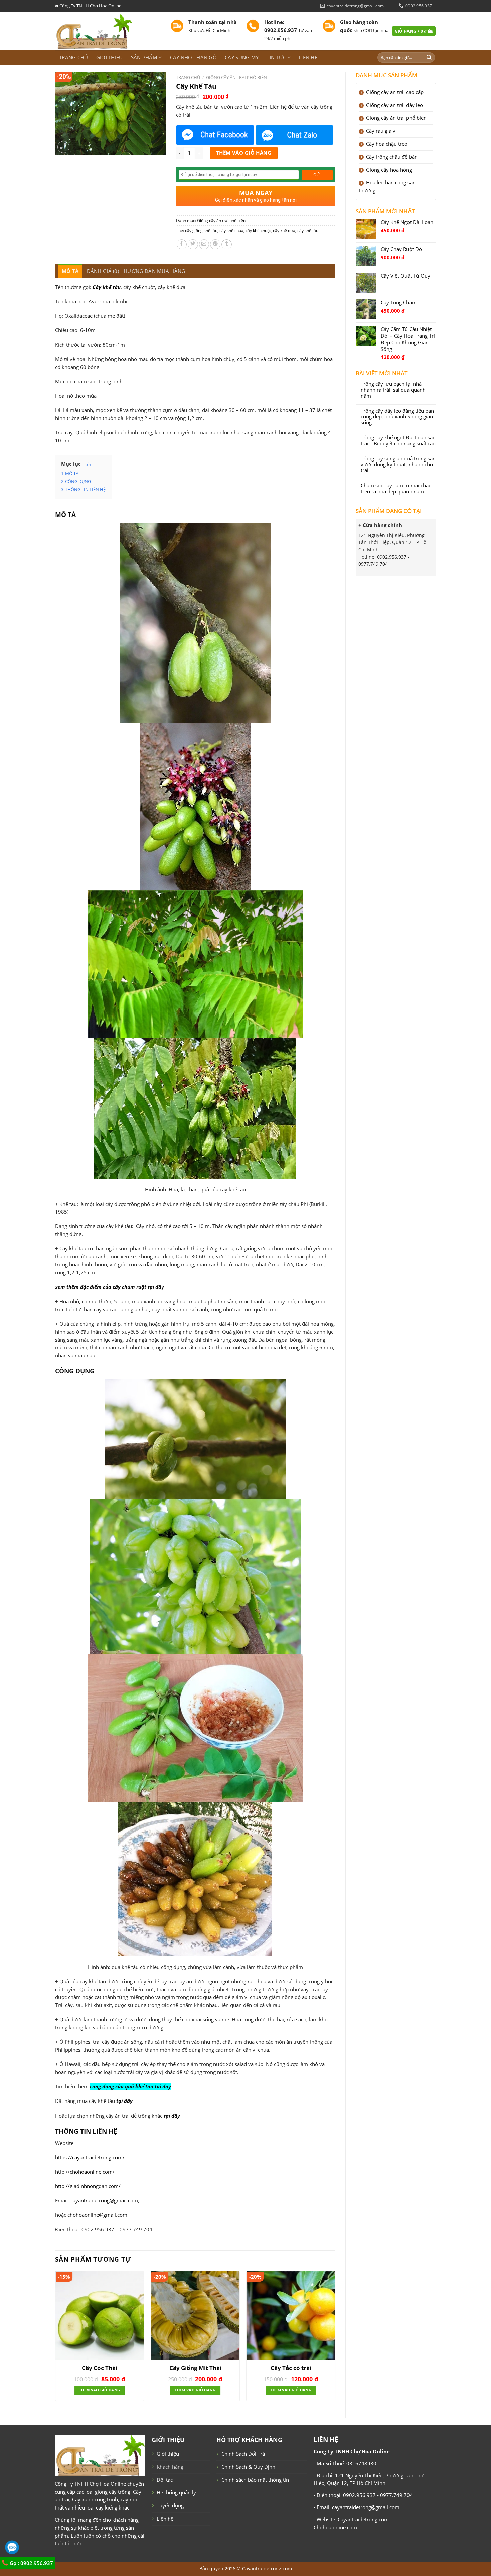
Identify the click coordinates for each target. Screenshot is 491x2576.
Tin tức (276, 57)
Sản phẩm (144, 57)
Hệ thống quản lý (176, 2492)
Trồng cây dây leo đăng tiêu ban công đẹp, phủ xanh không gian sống (397, 417)
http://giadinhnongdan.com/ (88, 2186)
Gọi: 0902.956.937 (31, 2563)
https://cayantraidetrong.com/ (90, 2157)
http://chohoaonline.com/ (85, 2172)
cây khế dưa (284, 230)
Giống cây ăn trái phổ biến (236, 77)
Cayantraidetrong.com (267, 2568)
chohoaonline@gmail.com (97, 2215)
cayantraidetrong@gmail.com (104, 2200)
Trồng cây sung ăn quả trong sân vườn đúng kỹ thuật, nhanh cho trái (398, 465)
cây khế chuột (258, 230)
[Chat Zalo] (295, 135)
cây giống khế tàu (201, 230)
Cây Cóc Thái (100, 2368)
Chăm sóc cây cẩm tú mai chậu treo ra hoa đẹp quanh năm (396, 489)
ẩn (89, 464)
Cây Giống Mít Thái (195, 2368)
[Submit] (429, 58)
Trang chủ (74, 57)
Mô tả (70, 271)
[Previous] (55, 2339)
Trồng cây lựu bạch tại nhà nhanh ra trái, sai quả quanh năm (393, 390)
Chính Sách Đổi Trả (243, 2454)
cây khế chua (231, 230)
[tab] (70, 271)
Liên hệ (308, 57)
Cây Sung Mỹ (242, 57)
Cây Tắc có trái (291, 2368)
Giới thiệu (110, 57)
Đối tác (165, 2480)
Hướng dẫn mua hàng (154, 271)
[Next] (335, 2339)
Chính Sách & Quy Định (248, 2467)
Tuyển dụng (170, 2505)
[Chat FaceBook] (215, 135)
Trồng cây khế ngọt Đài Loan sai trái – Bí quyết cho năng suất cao (398, 441)
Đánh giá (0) (103, 271)
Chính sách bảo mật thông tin (255, 2480)
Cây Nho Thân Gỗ (193, 57)
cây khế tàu (308, 230)
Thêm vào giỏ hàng (244, 153)
